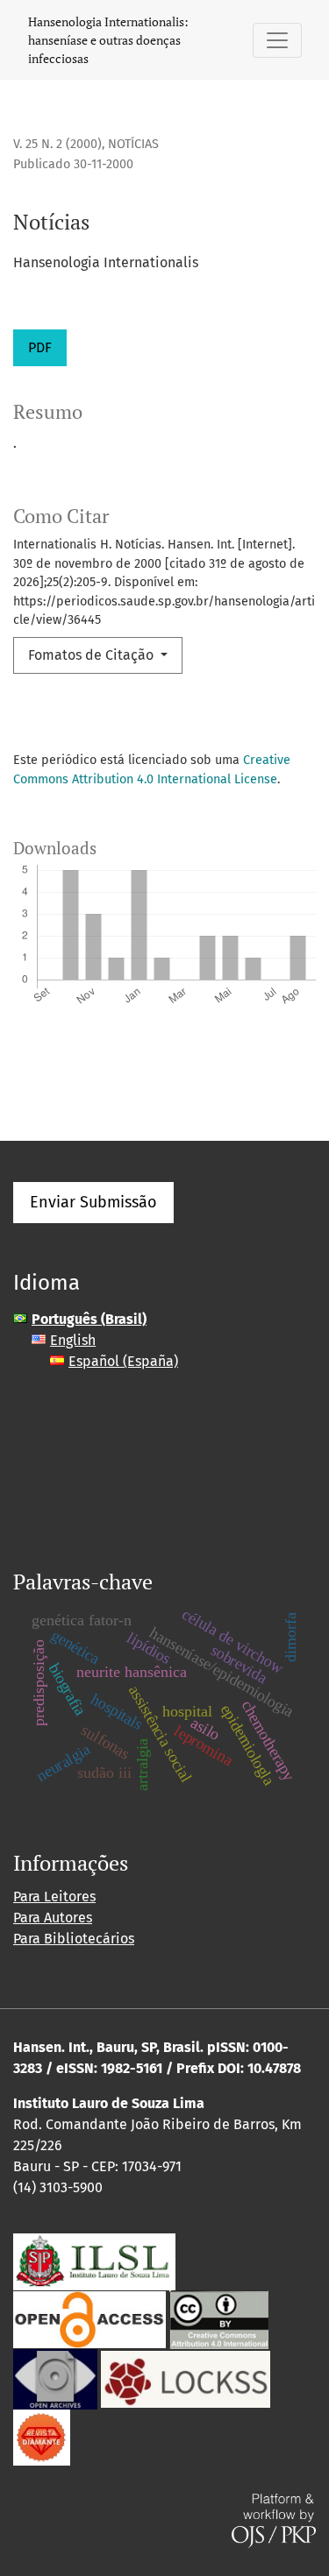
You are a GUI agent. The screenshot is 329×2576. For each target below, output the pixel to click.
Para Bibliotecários (74, 1939)
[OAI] (55, 2378)
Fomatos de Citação (93, 655)
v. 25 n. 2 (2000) (57, 144)
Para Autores (53, 1918)
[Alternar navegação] (277, 40)
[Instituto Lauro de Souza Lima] (94, 2261)
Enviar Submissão (93, 1202)
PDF (40, 347)
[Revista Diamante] (42, 2436)
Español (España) (123, 1361)
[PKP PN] (186, 2378)
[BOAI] (89, 2319)
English (73, 1340)
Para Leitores (54, 1897)
